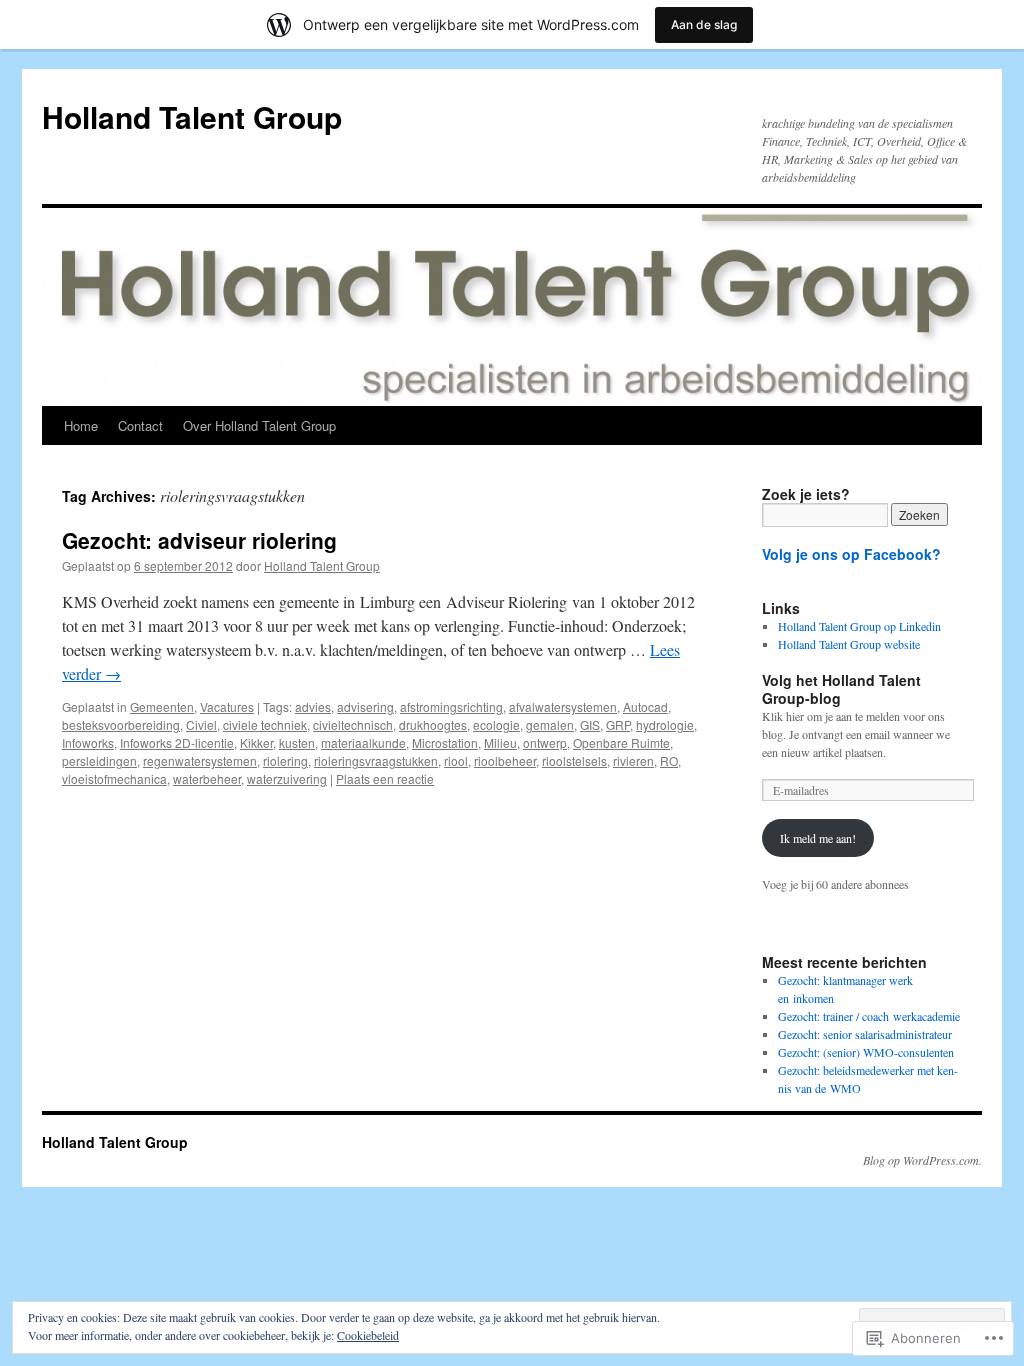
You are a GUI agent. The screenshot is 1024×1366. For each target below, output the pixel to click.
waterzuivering (287, 778)
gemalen (550, 724)
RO (669, 760)
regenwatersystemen (200, 760)
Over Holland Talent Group (259, 425)
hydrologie (665, 724)
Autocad (645, 706)
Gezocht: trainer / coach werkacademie (869, 1016)
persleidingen (99, 760)
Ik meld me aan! (818, 838)
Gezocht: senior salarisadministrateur (865, 1034)
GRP (618, 724)
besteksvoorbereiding (121, 724)
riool (456, 760)
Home (81, 425)
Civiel (201, 724)
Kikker (256, 742)
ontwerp (545, 742)
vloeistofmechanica (114, 778)
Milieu (500, 742)
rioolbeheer (505, 760)
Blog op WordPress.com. (922, 1160)
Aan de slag (704, 24)
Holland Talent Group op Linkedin (859, 626)
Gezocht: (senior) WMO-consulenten (866, 1052)
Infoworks (88, 742)
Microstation (445, 742)
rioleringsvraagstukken (376, 760)
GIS (590, 724)
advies (313, 706)
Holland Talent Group (192, 116)
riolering (285, 760)
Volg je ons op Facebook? (851, 554)
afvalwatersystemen (563, 706)
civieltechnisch (353, 724)
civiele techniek (265, 724)
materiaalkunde (363, 742)
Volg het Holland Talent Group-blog (841, 689)
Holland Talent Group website (849, 644)
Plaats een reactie (385, 778)
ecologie (496, 724)
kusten (297, 742)
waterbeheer (207, 778)
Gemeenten (162, 706)
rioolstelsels (574, 760)
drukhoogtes (433, 724)
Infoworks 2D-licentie (177, 742)
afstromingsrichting (451, 706)
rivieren (633, 760)
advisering (365, 706)
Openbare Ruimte (621, 742)
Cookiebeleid (368, 1335)
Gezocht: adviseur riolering (199, 540)
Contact (140, 425)
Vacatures (227, 706)
